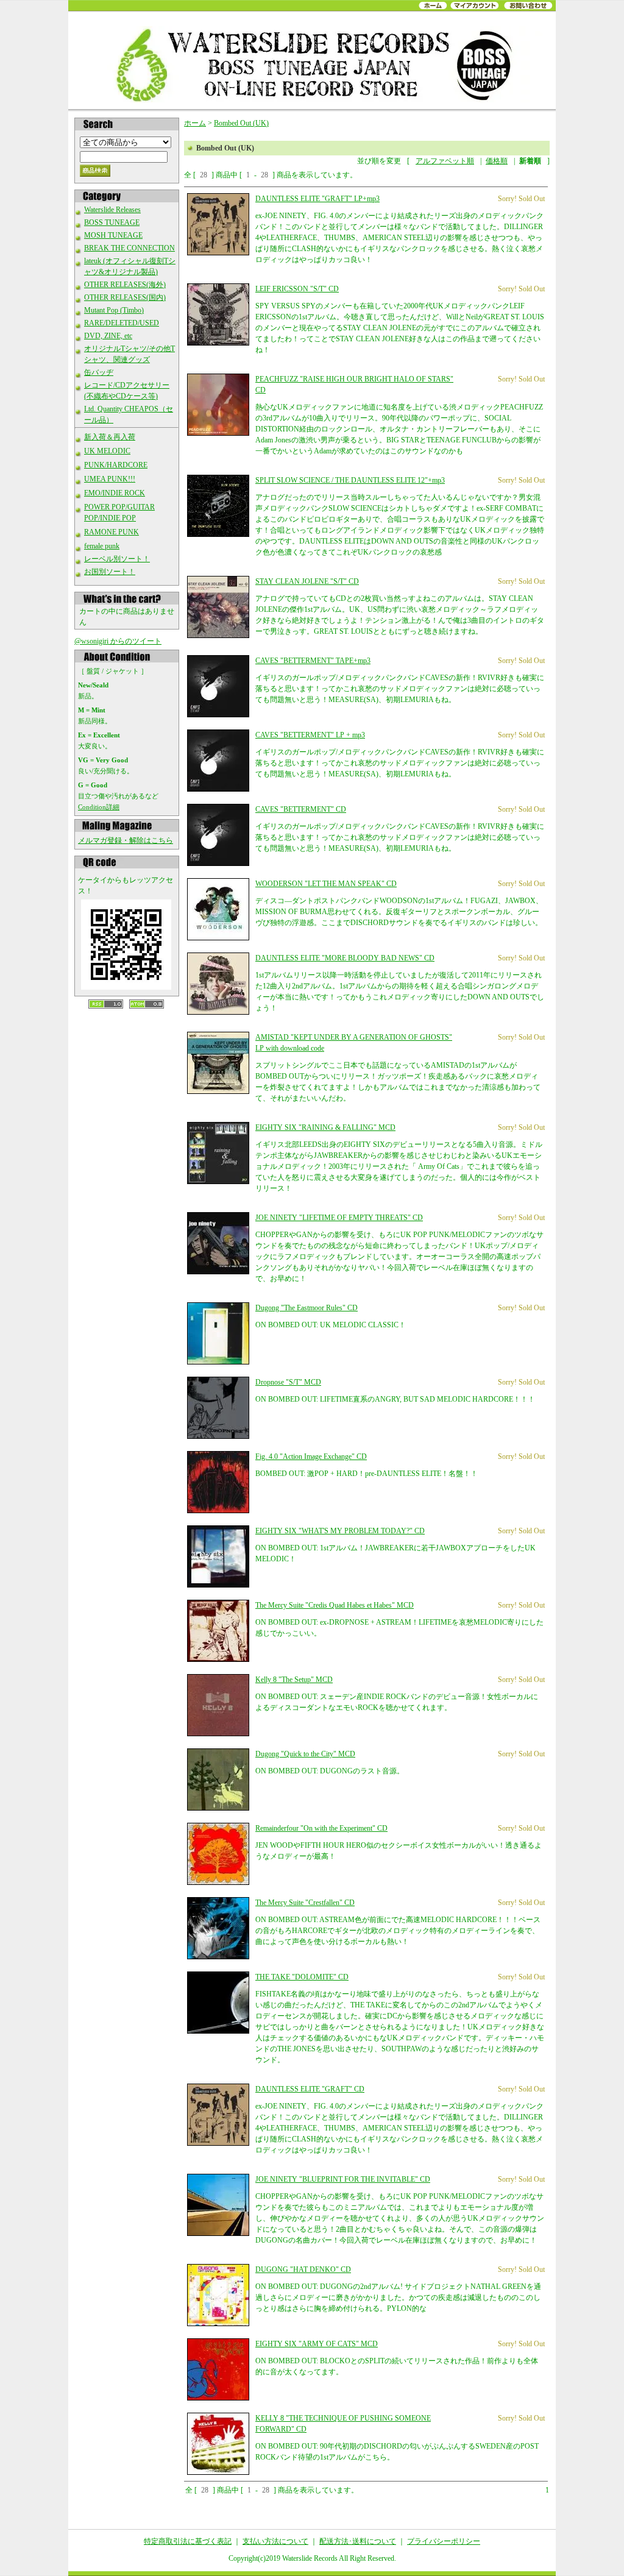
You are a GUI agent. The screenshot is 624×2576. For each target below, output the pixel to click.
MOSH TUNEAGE (113, 235)
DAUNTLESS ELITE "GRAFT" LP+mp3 (317, 199)
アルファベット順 (445, 161)
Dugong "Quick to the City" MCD (305, 1754)
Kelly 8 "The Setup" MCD (294, 1680)
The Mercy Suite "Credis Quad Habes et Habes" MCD (335, 1605)
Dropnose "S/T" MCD (288, 1382)
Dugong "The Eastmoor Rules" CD (307, 1308)
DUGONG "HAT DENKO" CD (303, 2269)
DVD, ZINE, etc (108, 336)
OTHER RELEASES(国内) (125, 297)
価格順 (497, 161)
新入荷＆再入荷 (110, 437)
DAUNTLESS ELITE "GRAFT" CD (310, 2089)
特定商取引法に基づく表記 (188, 2541)
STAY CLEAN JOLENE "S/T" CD (307, 581)
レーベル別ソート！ (117, 559)
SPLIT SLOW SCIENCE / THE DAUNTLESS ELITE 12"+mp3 (350, 480)
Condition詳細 (99, 807)
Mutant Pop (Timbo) (114, 310)
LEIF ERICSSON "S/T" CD (297, 289)
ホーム (195, 123)
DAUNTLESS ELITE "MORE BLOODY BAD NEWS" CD (345, 958)
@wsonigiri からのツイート (118, 641)
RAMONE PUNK (112, 532)
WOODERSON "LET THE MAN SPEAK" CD (326, 884)
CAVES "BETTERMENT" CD (301, 809)
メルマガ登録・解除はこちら (126, 840)
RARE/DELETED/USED (122, 323)
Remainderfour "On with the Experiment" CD (321, 1828)
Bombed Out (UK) (241, 123)
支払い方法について (275, 2541)
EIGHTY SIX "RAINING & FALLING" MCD (325, 1127)
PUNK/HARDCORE (116, 465)
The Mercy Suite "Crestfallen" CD (305, 1903)
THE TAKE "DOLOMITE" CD (302, 1977)
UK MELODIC (107, 451)
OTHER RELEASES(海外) (125, 285)
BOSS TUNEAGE (112, 222)
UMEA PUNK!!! (110, 479)
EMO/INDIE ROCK (115, 493)
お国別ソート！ (110, 572)
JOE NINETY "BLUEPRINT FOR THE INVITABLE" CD (343, 2179)
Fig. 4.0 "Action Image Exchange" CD (311, 1457)
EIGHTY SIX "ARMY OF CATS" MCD (317, 2344)
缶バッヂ (99, 372)
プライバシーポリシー (444, 2541)
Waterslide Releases (112, 210)
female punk (102, 546)
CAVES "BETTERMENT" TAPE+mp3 (313, 661)
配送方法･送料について (358, 2541)
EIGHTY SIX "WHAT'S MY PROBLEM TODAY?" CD (340, 1531)
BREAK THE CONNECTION (129, 248)
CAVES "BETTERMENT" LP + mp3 (310, 735)
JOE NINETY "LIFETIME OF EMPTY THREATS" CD (339, 1218)
